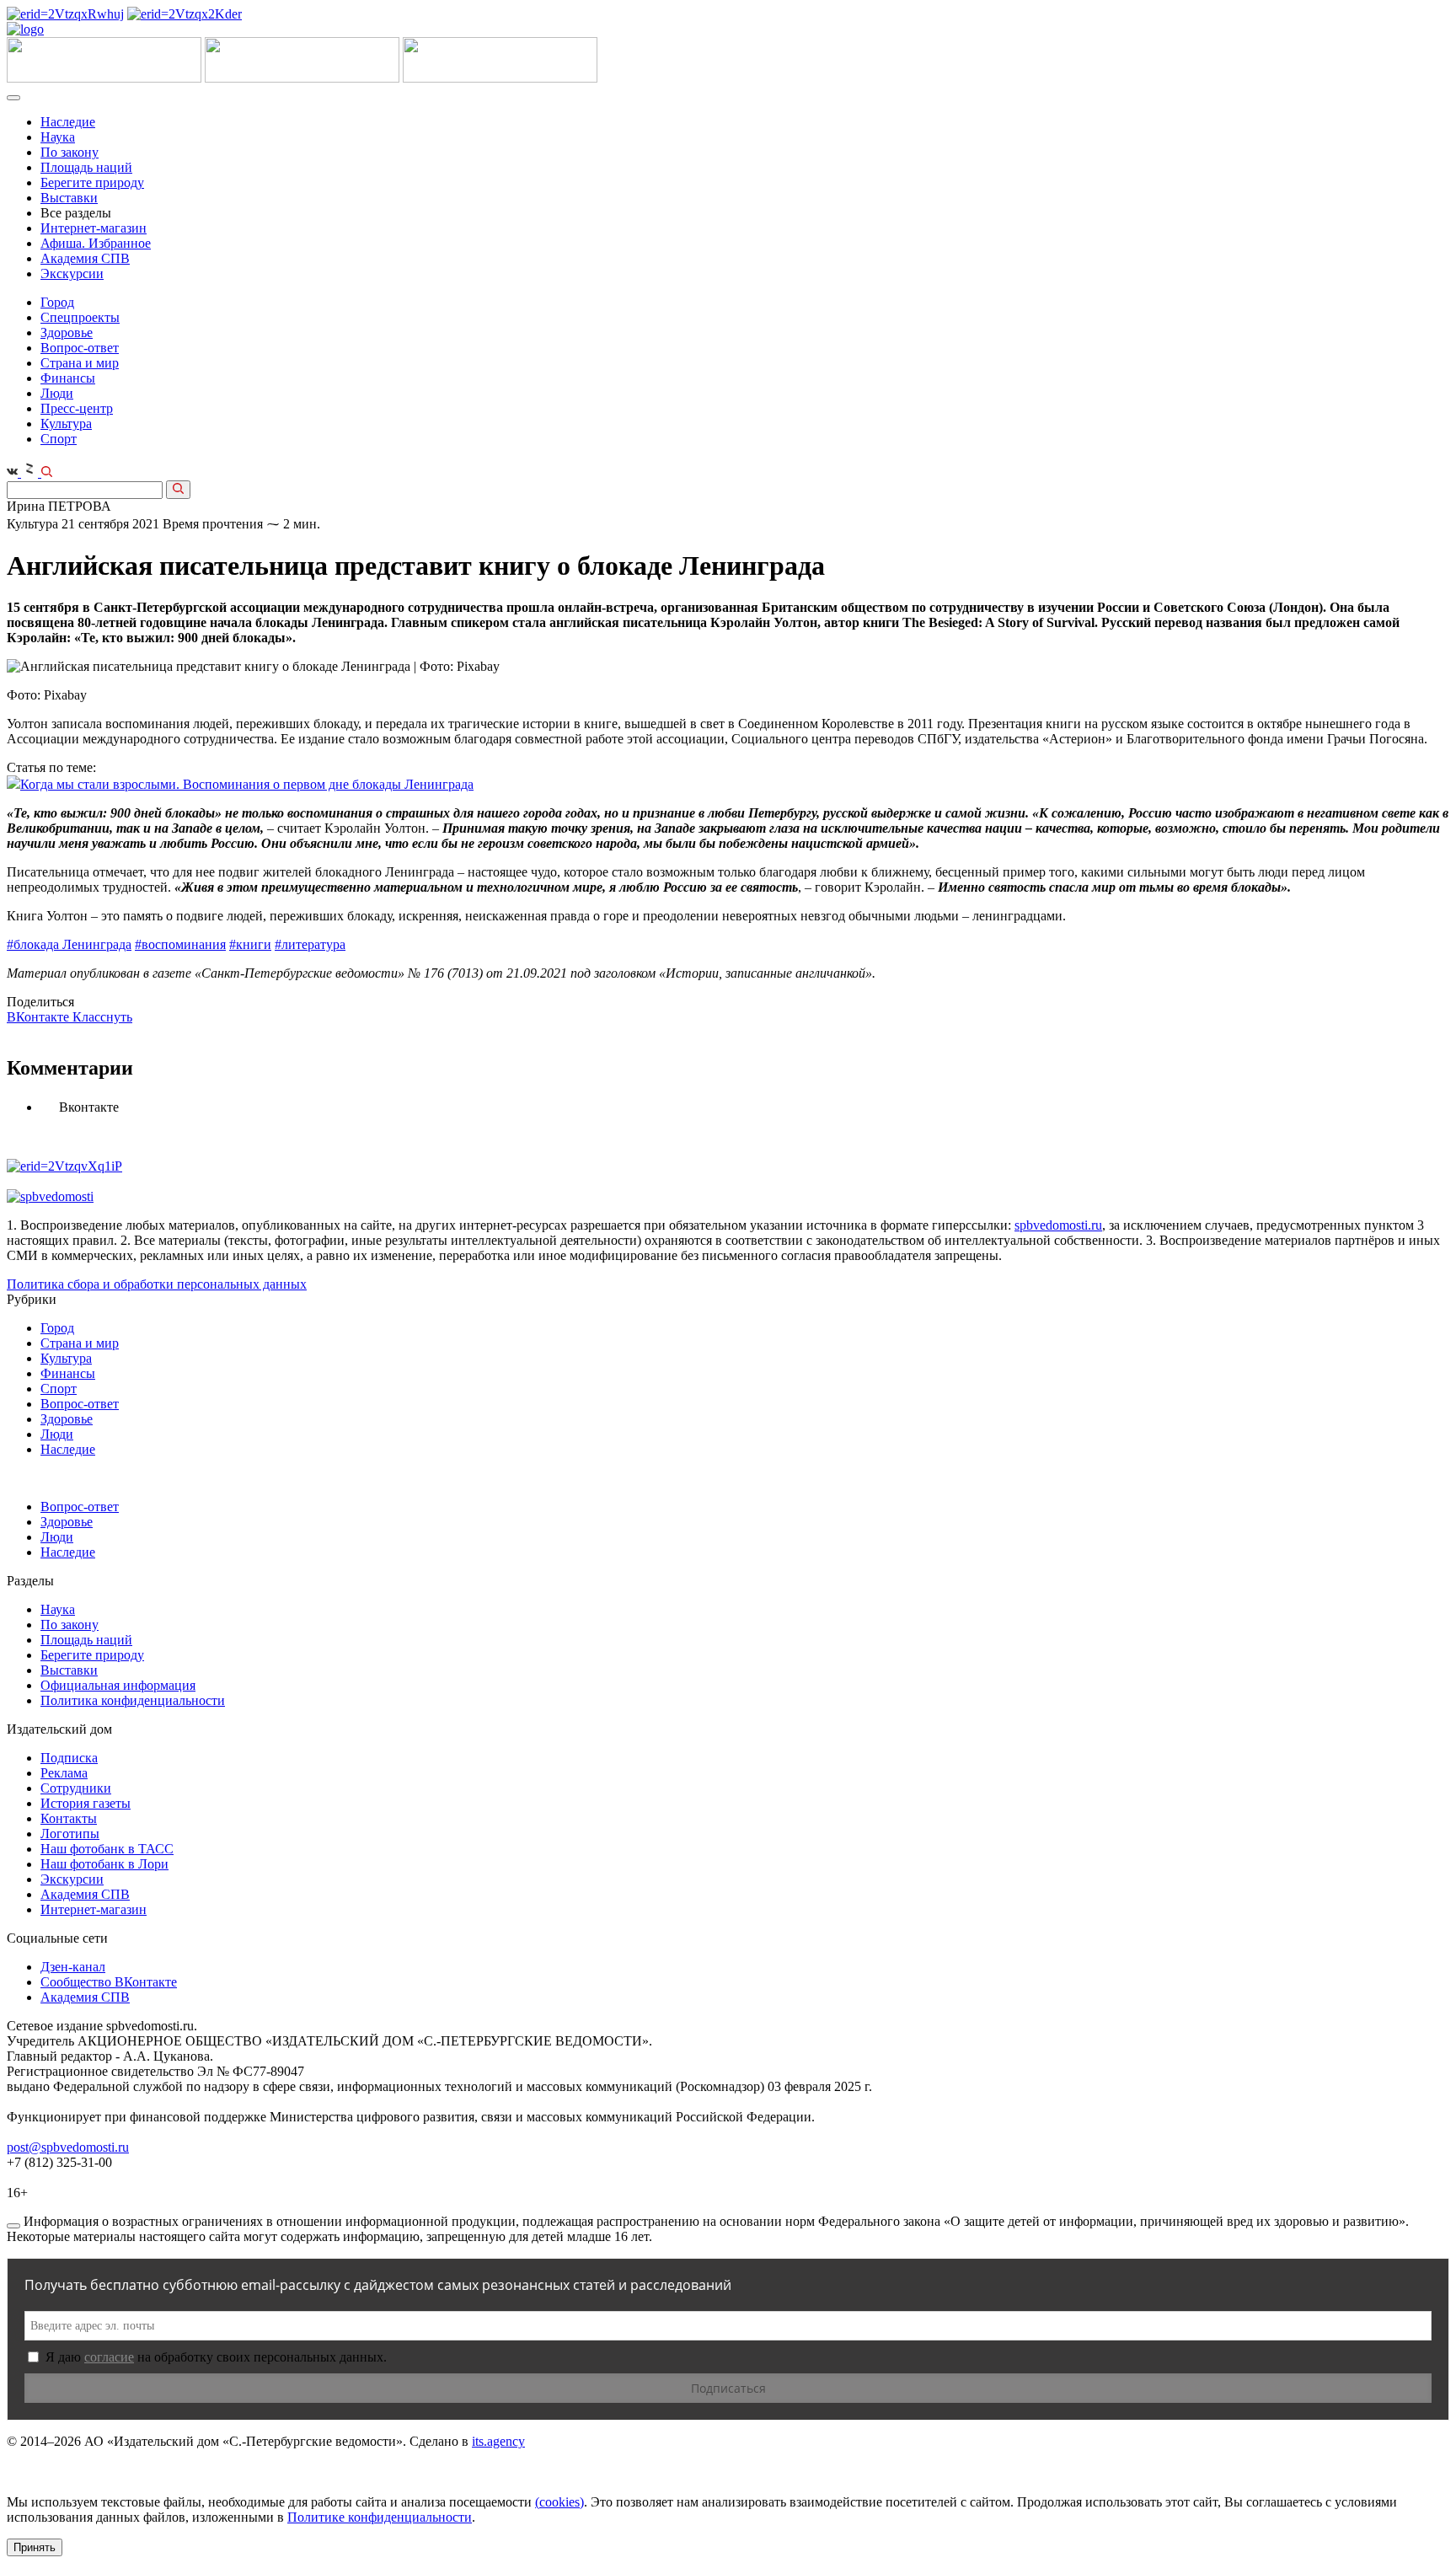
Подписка (69, 1758)
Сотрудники (76, 1788)
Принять (35, 2547)
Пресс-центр (77, 408)
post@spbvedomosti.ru (68, 2147)
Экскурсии (72, 273)
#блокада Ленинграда (69, 944)
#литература (310, 944)
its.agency (498, 2441)
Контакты (69, 1818)
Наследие (68, 122)
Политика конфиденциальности (133, 1700)
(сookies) (559, 2502)
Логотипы (70, 1834)
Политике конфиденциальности (380, 2517)
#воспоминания (180, 944)
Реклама (64, 1773)
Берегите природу (92, 182)
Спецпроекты (80, 317)
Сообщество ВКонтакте (109, 1982)
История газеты (86, 1803)
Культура (66, 424)
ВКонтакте (40, 1017)
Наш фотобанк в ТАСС (107, 1849)
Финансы (68, 378)
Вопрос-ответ (80, 348)
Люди (57, 393)
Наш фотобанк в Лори (104, 1864)
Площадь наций (86, 167)
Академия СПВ (85, 258)
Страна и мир (80, 363)
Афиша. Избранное (96, 243)
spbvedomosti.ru (1058, 1225)
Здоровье (67, 332)
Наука (58, 137)
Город (57, 302)
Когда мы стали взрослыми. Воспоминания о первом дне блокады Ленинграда (247, 784)
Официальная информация (118, 1685)
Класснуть (102, 1017)
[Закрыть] (13, 2226)
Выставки (69, 198)
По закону (70, 152)
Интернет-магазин (94, 228)
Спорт (59, 439)
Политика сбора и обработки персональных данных (157, 1284)
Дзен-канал (73, 1967)
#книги (250, 944)
